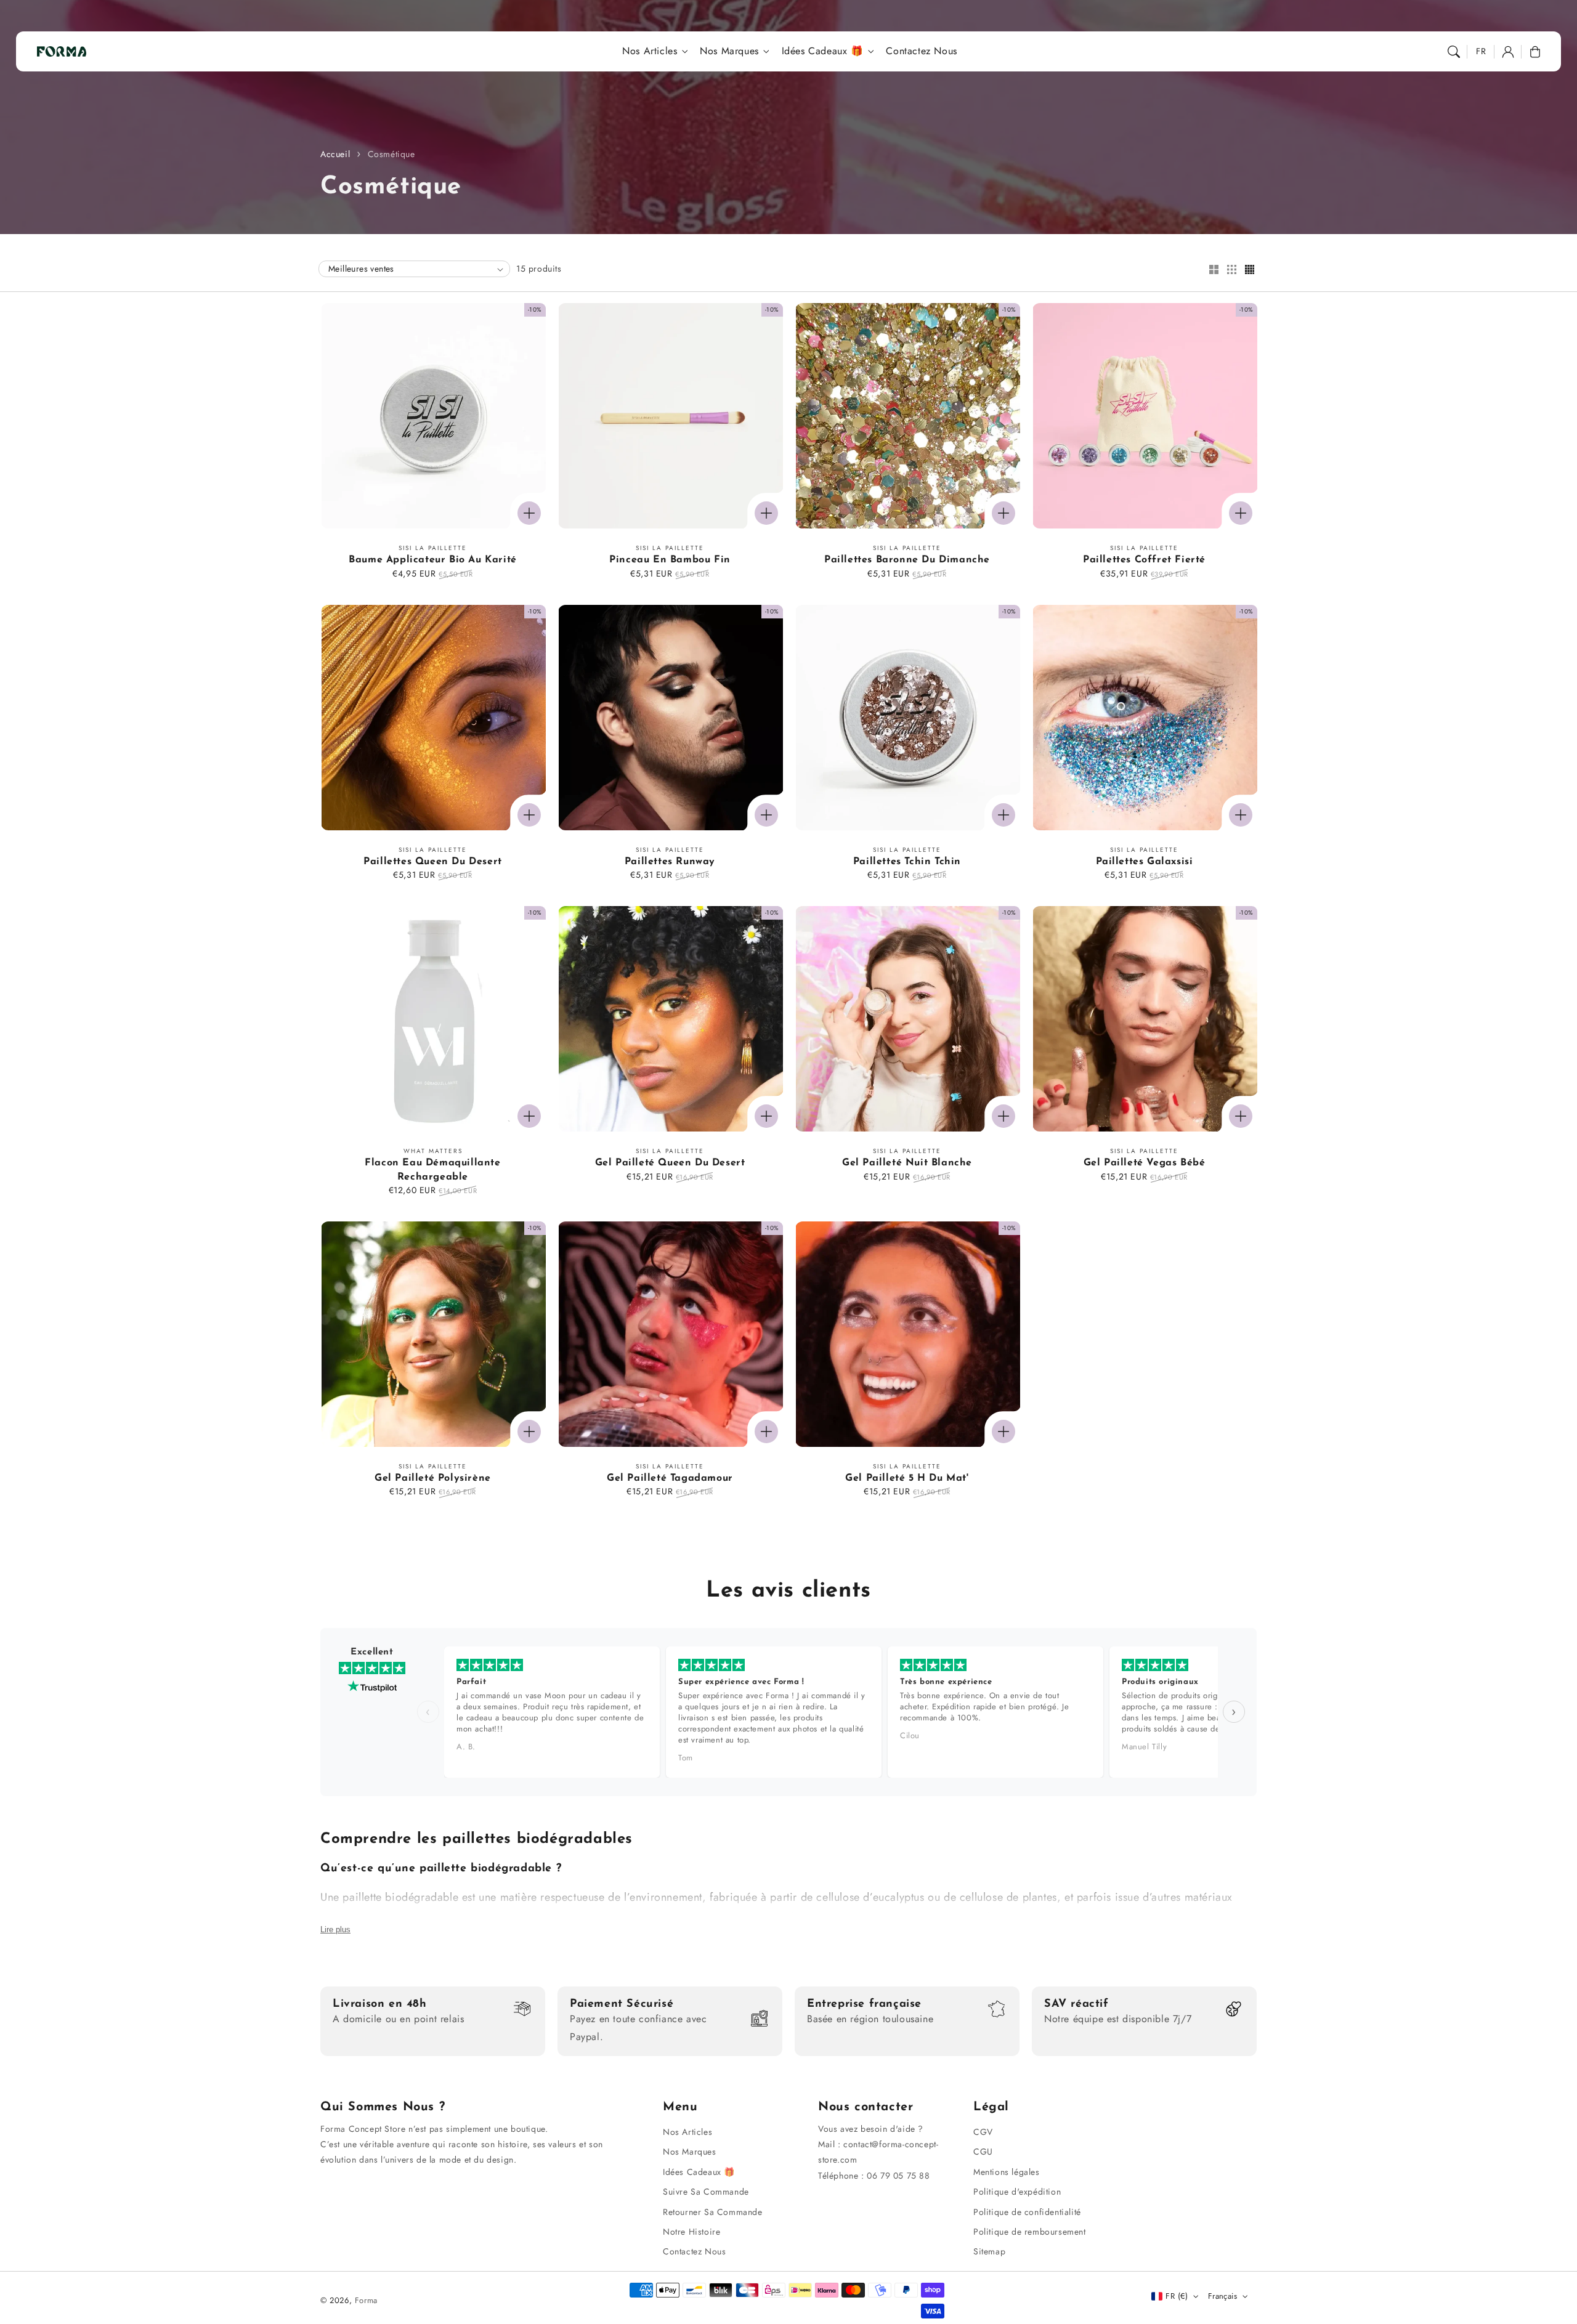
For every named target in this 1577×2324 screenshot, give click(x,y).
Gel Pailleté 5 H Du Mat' (907, 1478)
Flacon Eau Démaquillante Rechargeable (432, 1170)
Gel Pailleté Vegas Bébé (1145, 1163)
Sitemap (989, 2251)
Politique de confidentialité (1027, 2212)
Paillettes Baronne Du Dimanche (907, 560)
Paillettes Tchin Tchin (907, 862)
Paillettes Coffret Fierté (1144, 560)
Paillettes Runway (670, 862)
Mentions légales (1007, 2172)
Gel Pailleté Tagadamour (670, 1478)
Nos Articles (650, 51)
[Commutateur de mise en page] (1214, 270)
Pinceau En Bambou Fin (670, 560)
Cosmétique (391, 154)
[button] (1454, 52)
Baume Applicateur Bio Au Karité (433, 560)
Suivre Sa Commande (706, 2192)
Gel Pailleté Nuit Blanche (907, 1163)
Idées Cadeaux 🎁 (823, 51)
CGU (983, 2152)
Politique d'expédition (1017, 2192)
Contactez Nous (694, 2251)
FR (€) (1177, 2296)
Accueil (335, 154)
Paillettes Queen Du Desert (433, 862)
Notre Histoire (691, 2232)
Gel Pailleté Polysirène (433, 1478)
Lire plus (335, 1929)
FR (1481, 51)
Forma (366, 2300)
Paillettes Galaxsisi (1145, 862)
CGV (983, 2132)
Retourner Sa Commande (713, 2212)
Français (1222, 2296)
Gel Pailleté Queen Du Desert (670, 1163)
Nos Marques (729, 51)
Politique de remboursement (1030, 2232)
